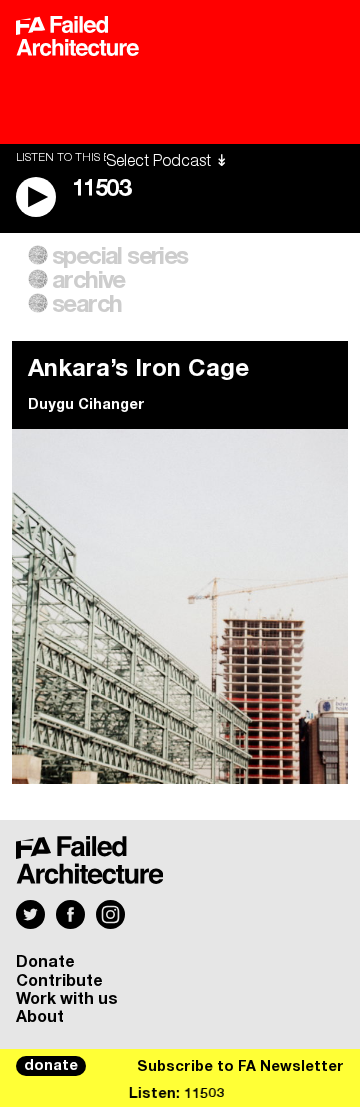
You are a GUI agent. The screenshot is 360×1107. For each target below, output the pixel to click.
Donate (45, 962)
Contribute (59, 981)
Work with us (67, 999)
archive (88, 281)
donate (51, 1066)
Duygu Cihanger (86, 405)
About (40, 1017)
